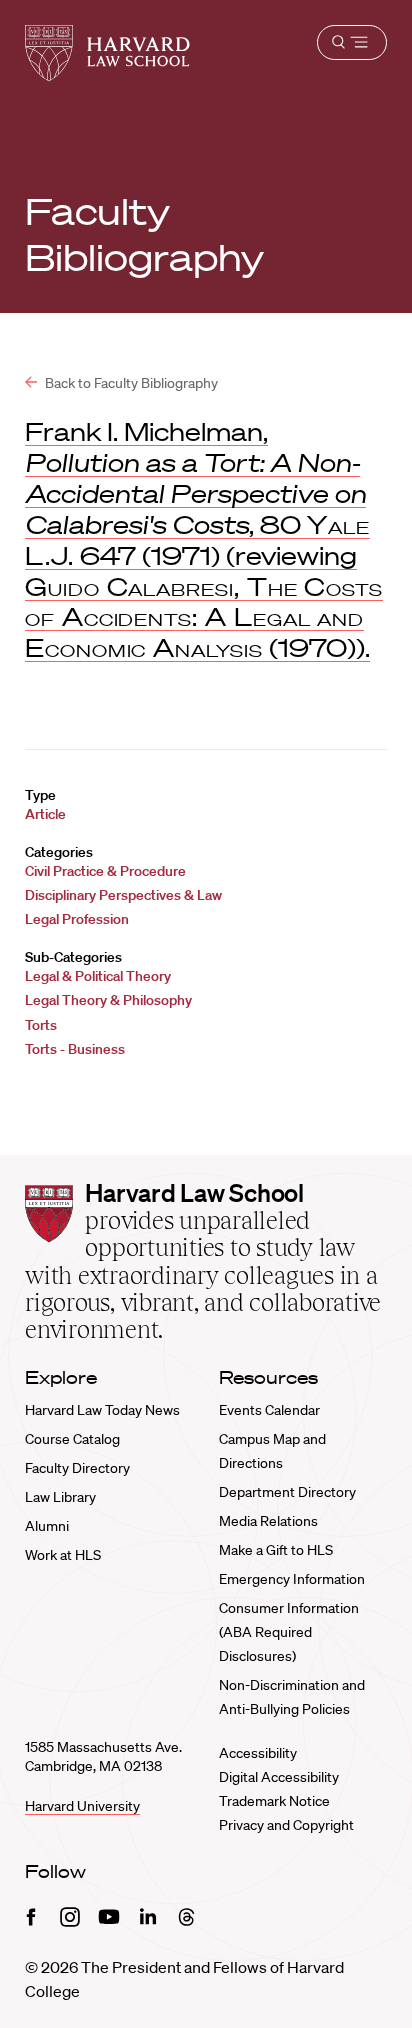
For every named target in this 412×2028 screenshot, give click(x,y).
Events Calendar (269, 1410)
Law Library (60, 1497)
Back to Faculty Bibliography (130, 383)
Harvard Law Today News (102, 1410)
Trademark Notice (274, 1801)
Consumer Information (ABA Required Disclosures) (289, 1632)
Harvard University (82, 1806)
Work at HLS (63, 1555)
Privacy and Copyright (286, 1825)
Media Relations (268, 1521)
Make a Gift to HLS (276, 1550)
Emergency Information (292, 1579)
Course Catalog (72, 1439)
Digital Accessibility (279, 1777)
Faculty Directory (77, 1468)
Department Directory (287, 1492)
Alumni (47, 1526)
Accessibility (258, 1753)
